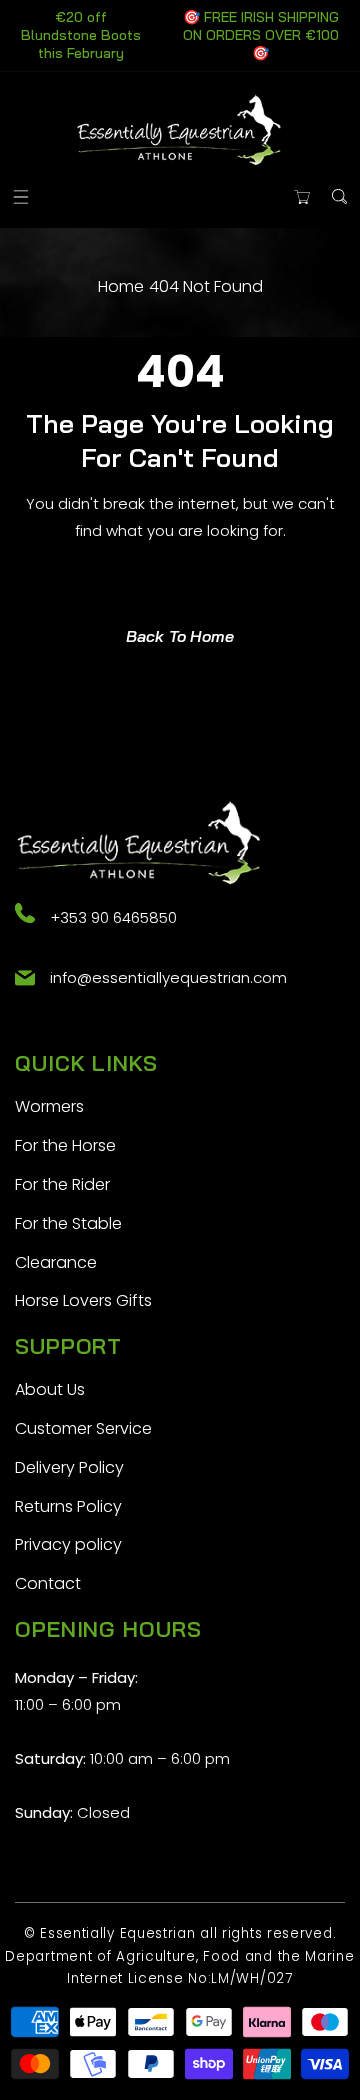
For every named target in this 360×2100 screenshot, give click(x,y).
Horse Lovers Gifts (83, 1300)
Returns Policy (68, 1506)
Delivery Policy (69, 1467)
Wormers (49, 1106)
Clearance (56, 1262)
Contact (48, 1583)
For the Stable (68, 1223)
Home (121, 286)
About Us (50, 1389)
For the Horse (65, 1145)
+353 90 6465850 (113, 917)
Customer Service (83, 1428)
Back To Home (180, 636)
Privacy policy (68, 1544)
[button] (20, 196)
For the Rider (62, 1184)
